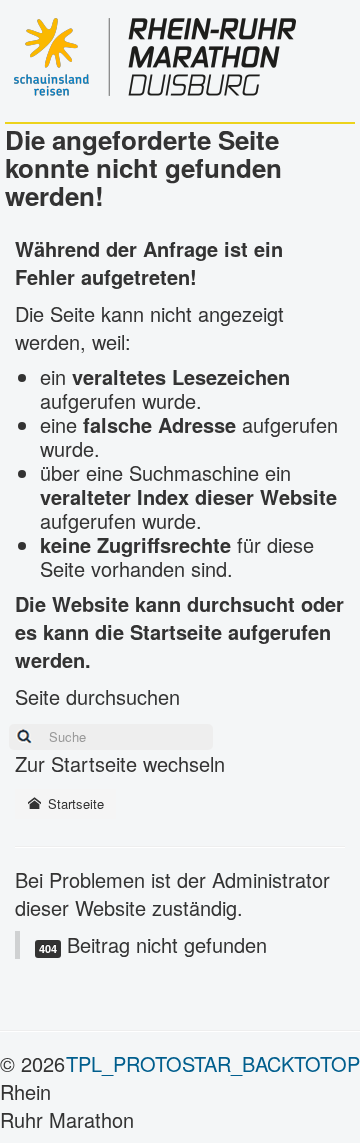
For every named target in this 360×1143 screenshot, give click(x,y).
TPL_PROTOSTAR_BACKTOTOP (213, 1063)
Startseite (74, 803)
